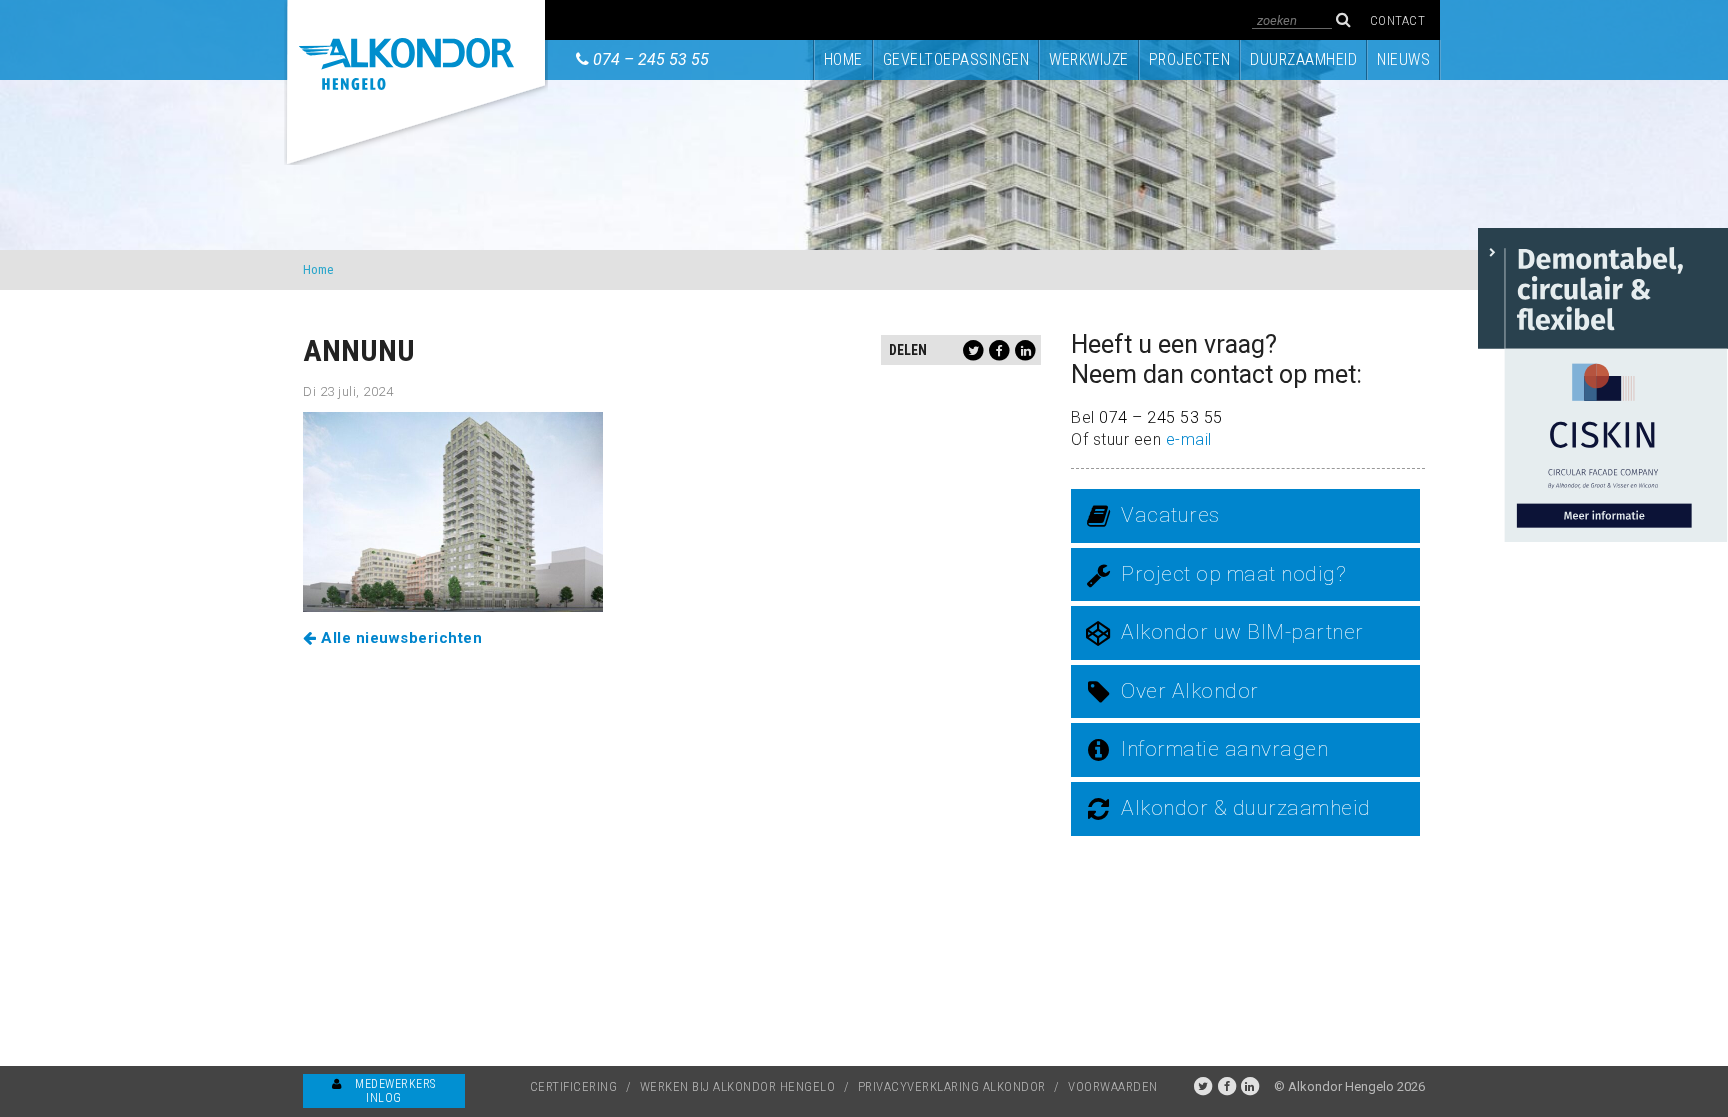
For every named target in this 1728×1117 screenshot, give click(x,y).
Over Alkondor (1190, 691)
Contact (1398, 20)
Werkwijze (1089, 59)
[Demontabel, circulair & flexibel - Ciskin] (1603, 383)
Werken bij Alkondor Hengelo (738, 1086)
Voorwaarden (1113, 1086)
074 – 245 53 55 (651, 59)
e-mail (1189, 439)
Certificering (574, 1086)
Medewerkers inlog (394, 1091)
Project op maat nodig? (1233, 574)
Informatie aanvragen (1224, 749)
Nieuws (1403, 59)
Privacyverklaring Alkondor (952, 1086)
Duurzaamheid (1303, 59)
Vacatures (1170, 515)
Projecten (1190, 59)
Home (843, 59)
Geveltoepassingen (956, 59)
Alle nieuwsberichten (399, 638)
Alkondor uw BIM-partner (1242, 632)
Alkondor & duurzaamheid (1246, 808)
